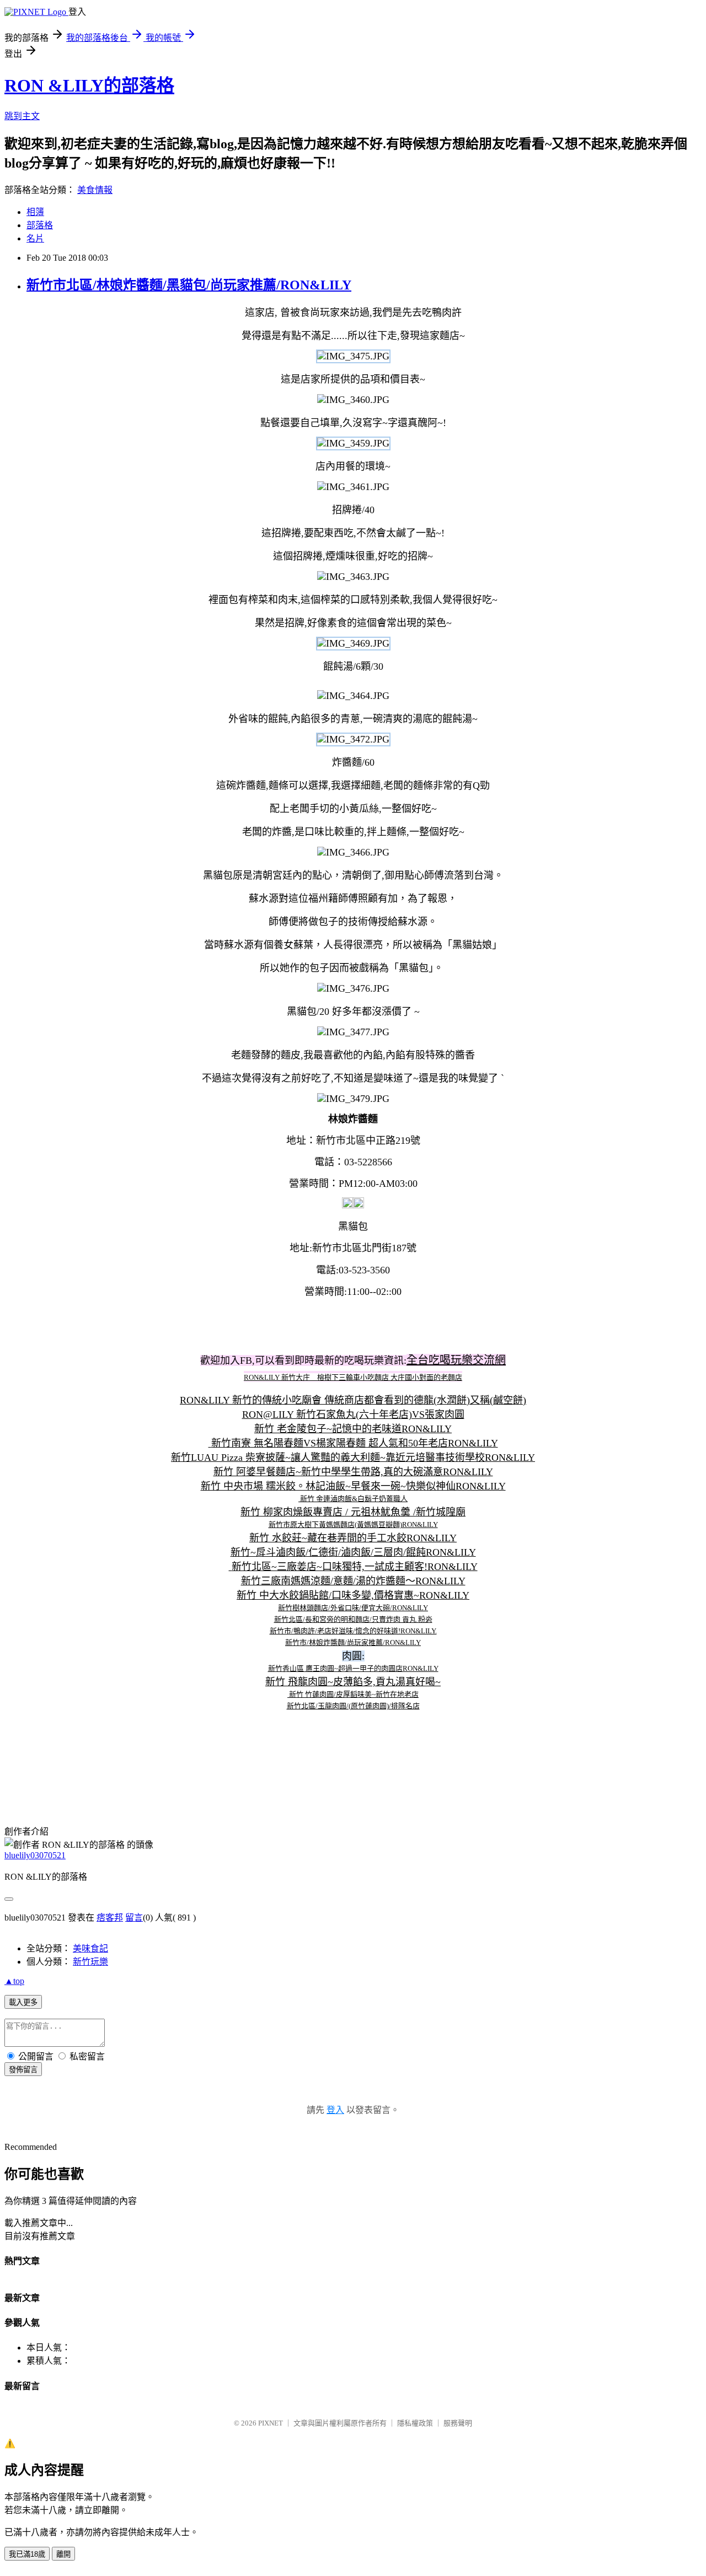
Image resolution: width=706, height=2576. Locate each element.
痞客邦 (110, 1918)
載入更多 (23, 2002)
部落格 (40, 225)
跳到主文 (22, 116)
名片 (35, 238)
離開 (63, 2554)
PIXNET (271, 2423)
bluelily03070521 (35, 1855)
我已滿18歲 (27, 2554)
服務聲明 (458, 2423)
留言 (134, 1918)
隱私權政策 (415, 2423)
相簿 (35, 212)
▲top (14, 1981)
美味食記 (90, 1948)
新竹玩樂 (90, 1962)
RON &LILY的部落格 (89, 85)
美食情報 (95, 190)
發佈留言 (23, 2070)
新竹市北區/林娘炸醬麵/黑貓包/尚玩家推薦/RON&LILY (189, 285)
